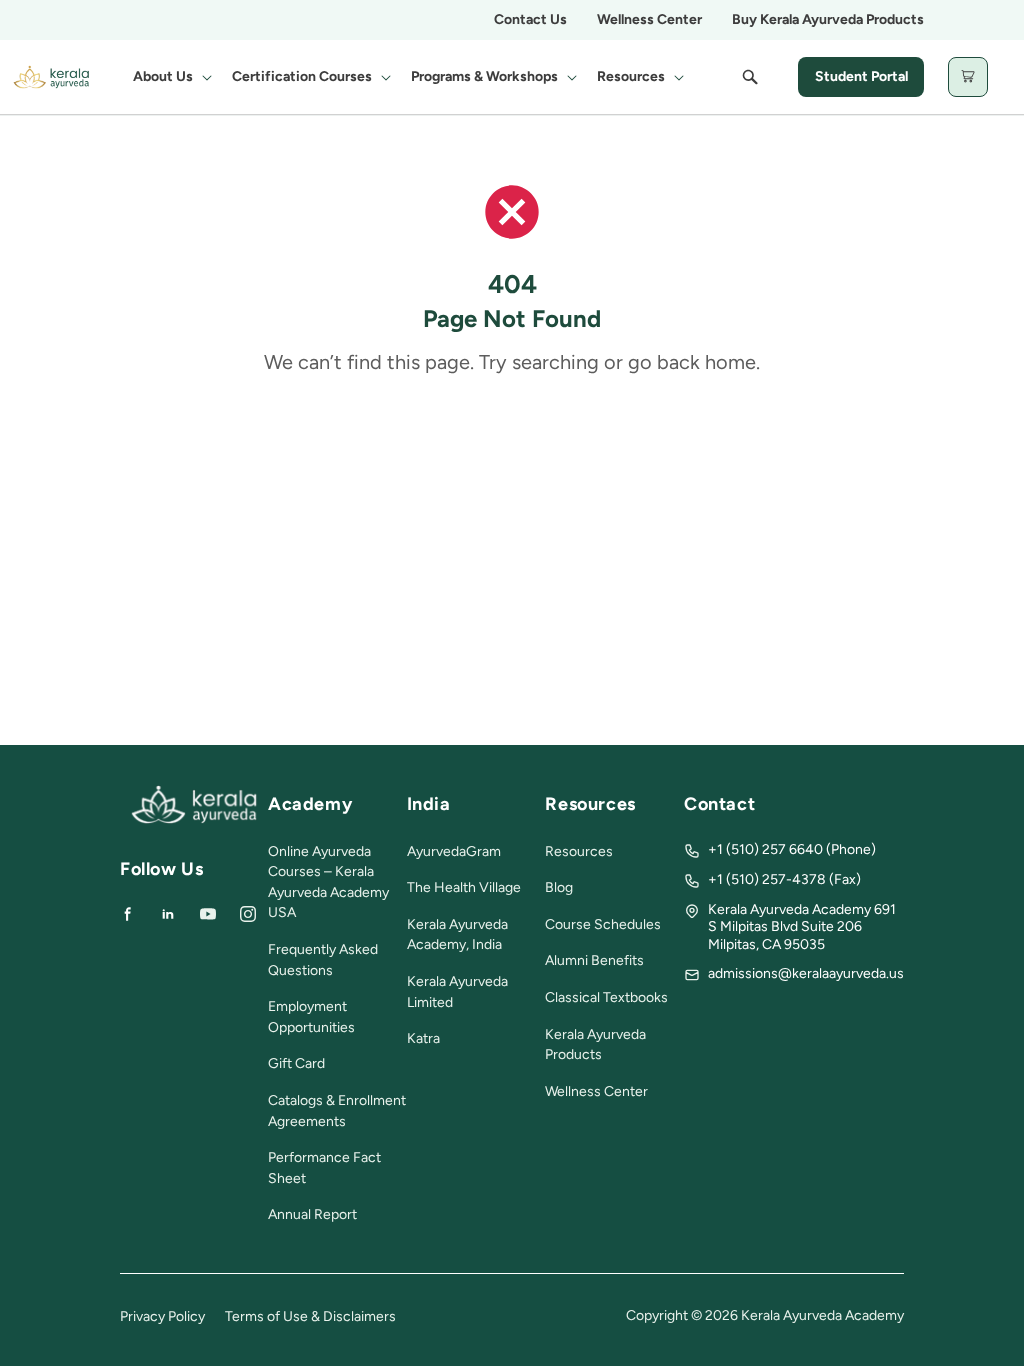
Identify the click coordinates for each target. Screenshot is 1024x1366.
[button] (170, 77)
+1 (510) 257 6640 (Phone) (792, 849)
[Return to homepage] (194, 819)
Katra (423, 1038)
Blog (559, 887)
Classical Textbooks (606, 997)
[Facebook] (128, 914)
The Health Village (464, 887)
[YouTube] (208, 914)
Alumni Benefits (594, 960)
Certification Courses (302, 76)
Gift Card (296, 1063)
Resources (631, 76)
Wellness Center (649, 19)
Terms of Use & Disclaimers (310, 1316)
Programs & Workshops (484, 76)
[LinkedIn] (168, 914)
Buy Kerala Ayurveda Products (828, 19)
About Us (163, 76)
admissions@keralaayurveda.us (806, 973)
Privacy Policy (162, 1316)
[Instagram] (248, 914)
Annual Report (312, 1214)
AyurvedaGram (454, 851)
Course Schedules (603, 924)
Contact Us (530, 19)
